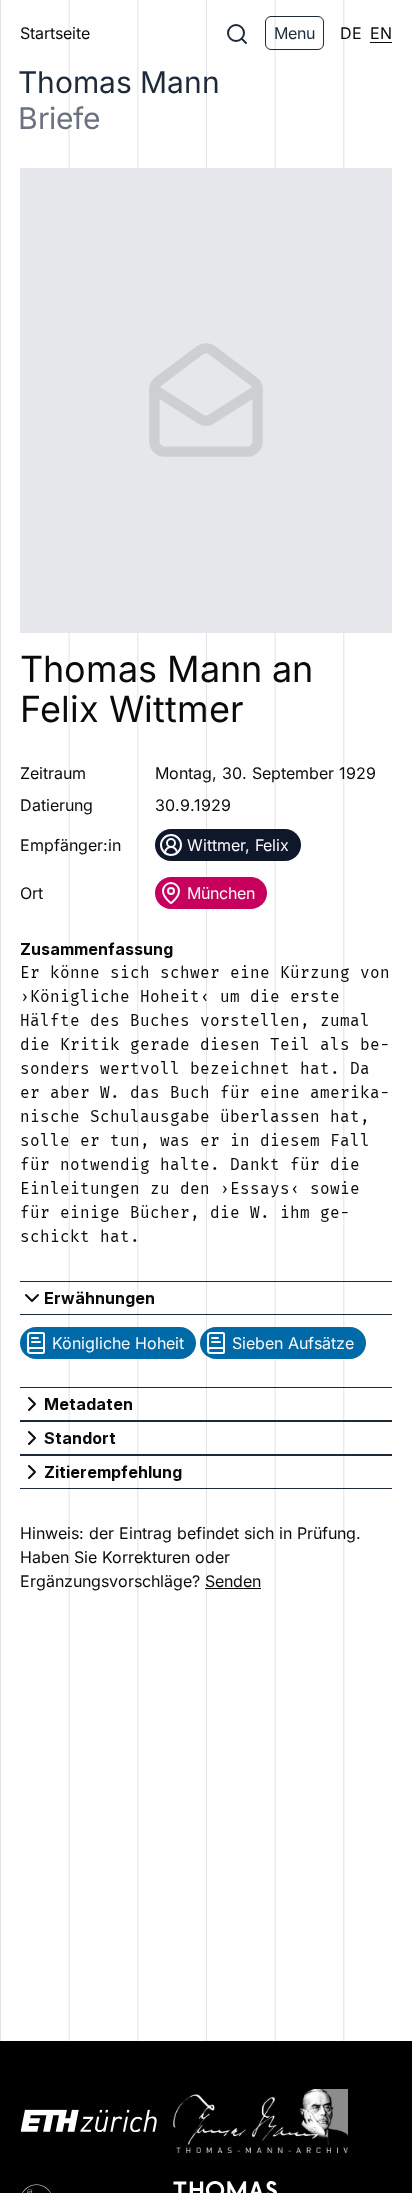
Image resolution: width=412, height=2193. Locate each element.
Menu (294, 33)
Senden (233, 1581)
